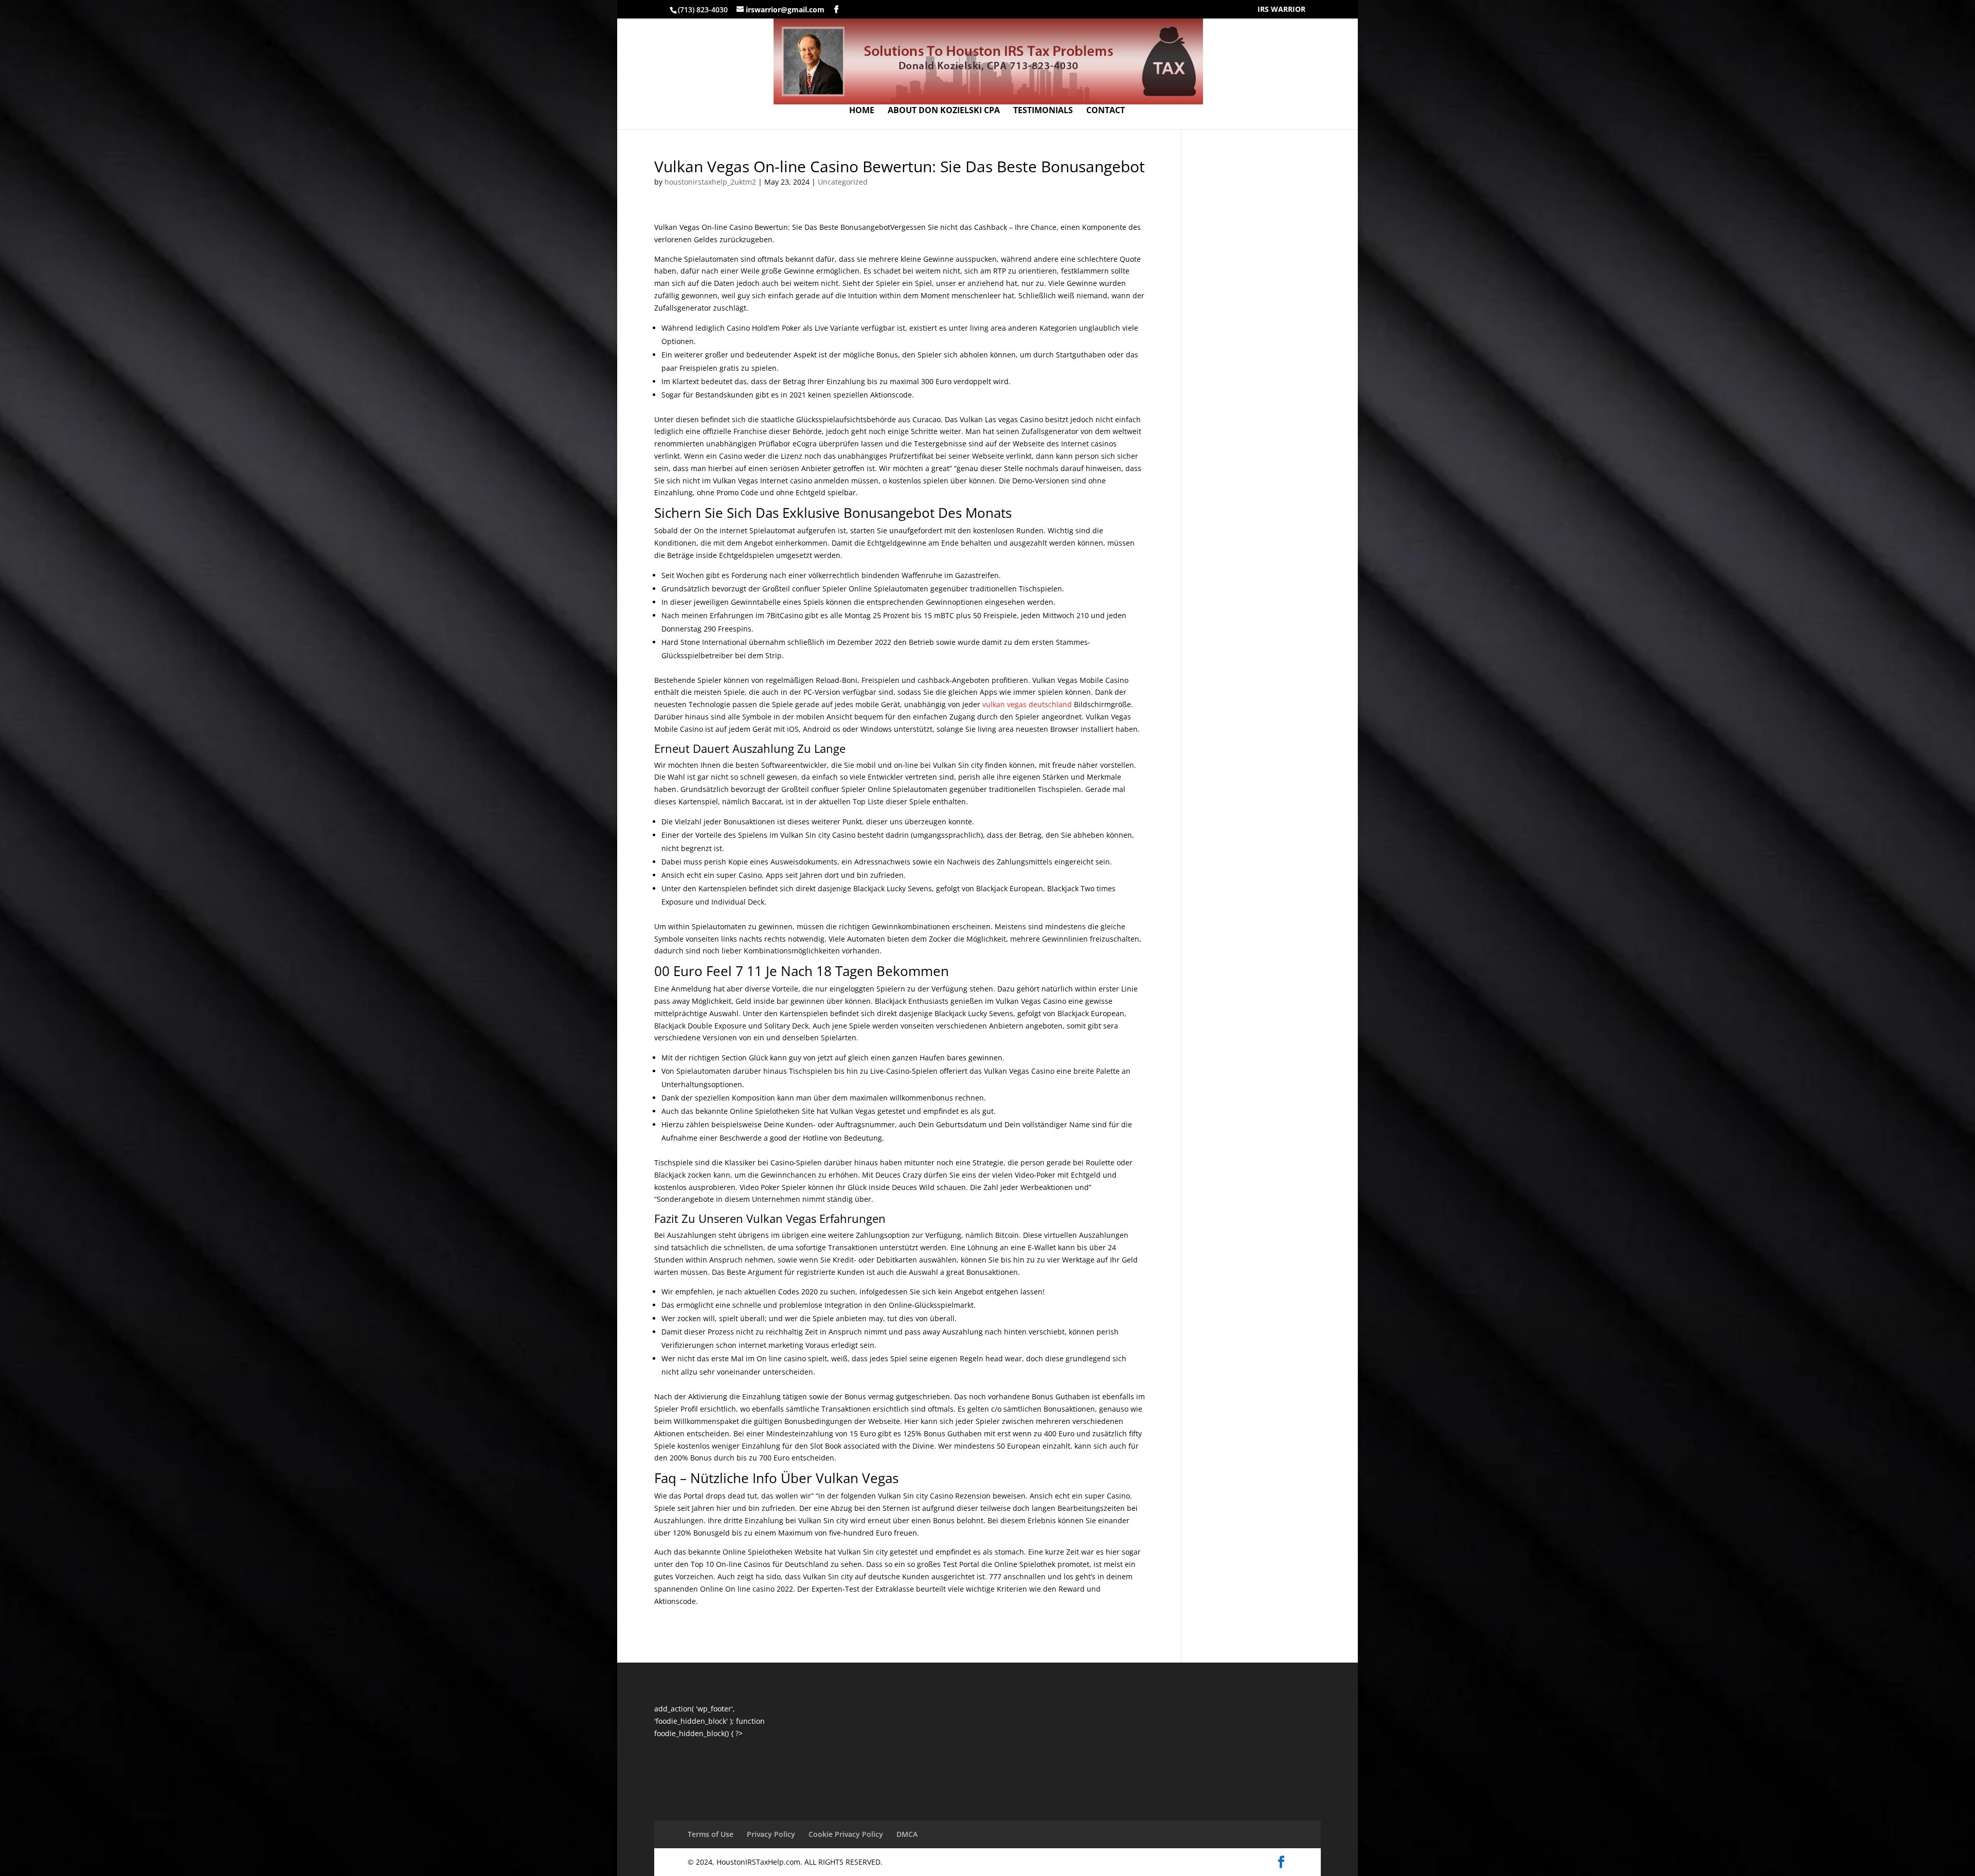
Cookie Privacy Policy (846, 1834)
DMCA (907, 1834)
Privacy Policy (771, 1834)
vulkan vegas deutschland (1027, 704)
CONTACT (1106, 111)
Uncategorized (843, 182)
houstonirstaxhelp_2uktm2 (710, 182)
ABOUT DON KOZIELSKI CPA (944, 111)
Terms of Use (711, 1834)
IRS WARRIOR (1281, 10)
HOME (862, 111)
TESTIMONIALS (1043, 111)
